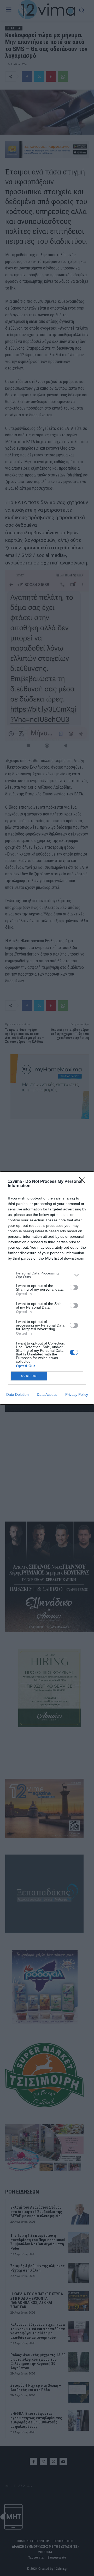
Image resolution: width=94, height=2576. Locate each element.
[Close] (84, 1182)
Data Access (47, 1394)
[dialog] (47, 1288)
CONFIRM (29, 1376)
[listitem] (47, 1275)
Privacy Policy (77, 1394)
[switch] (74, 1287)
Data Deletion (17, 1394)
